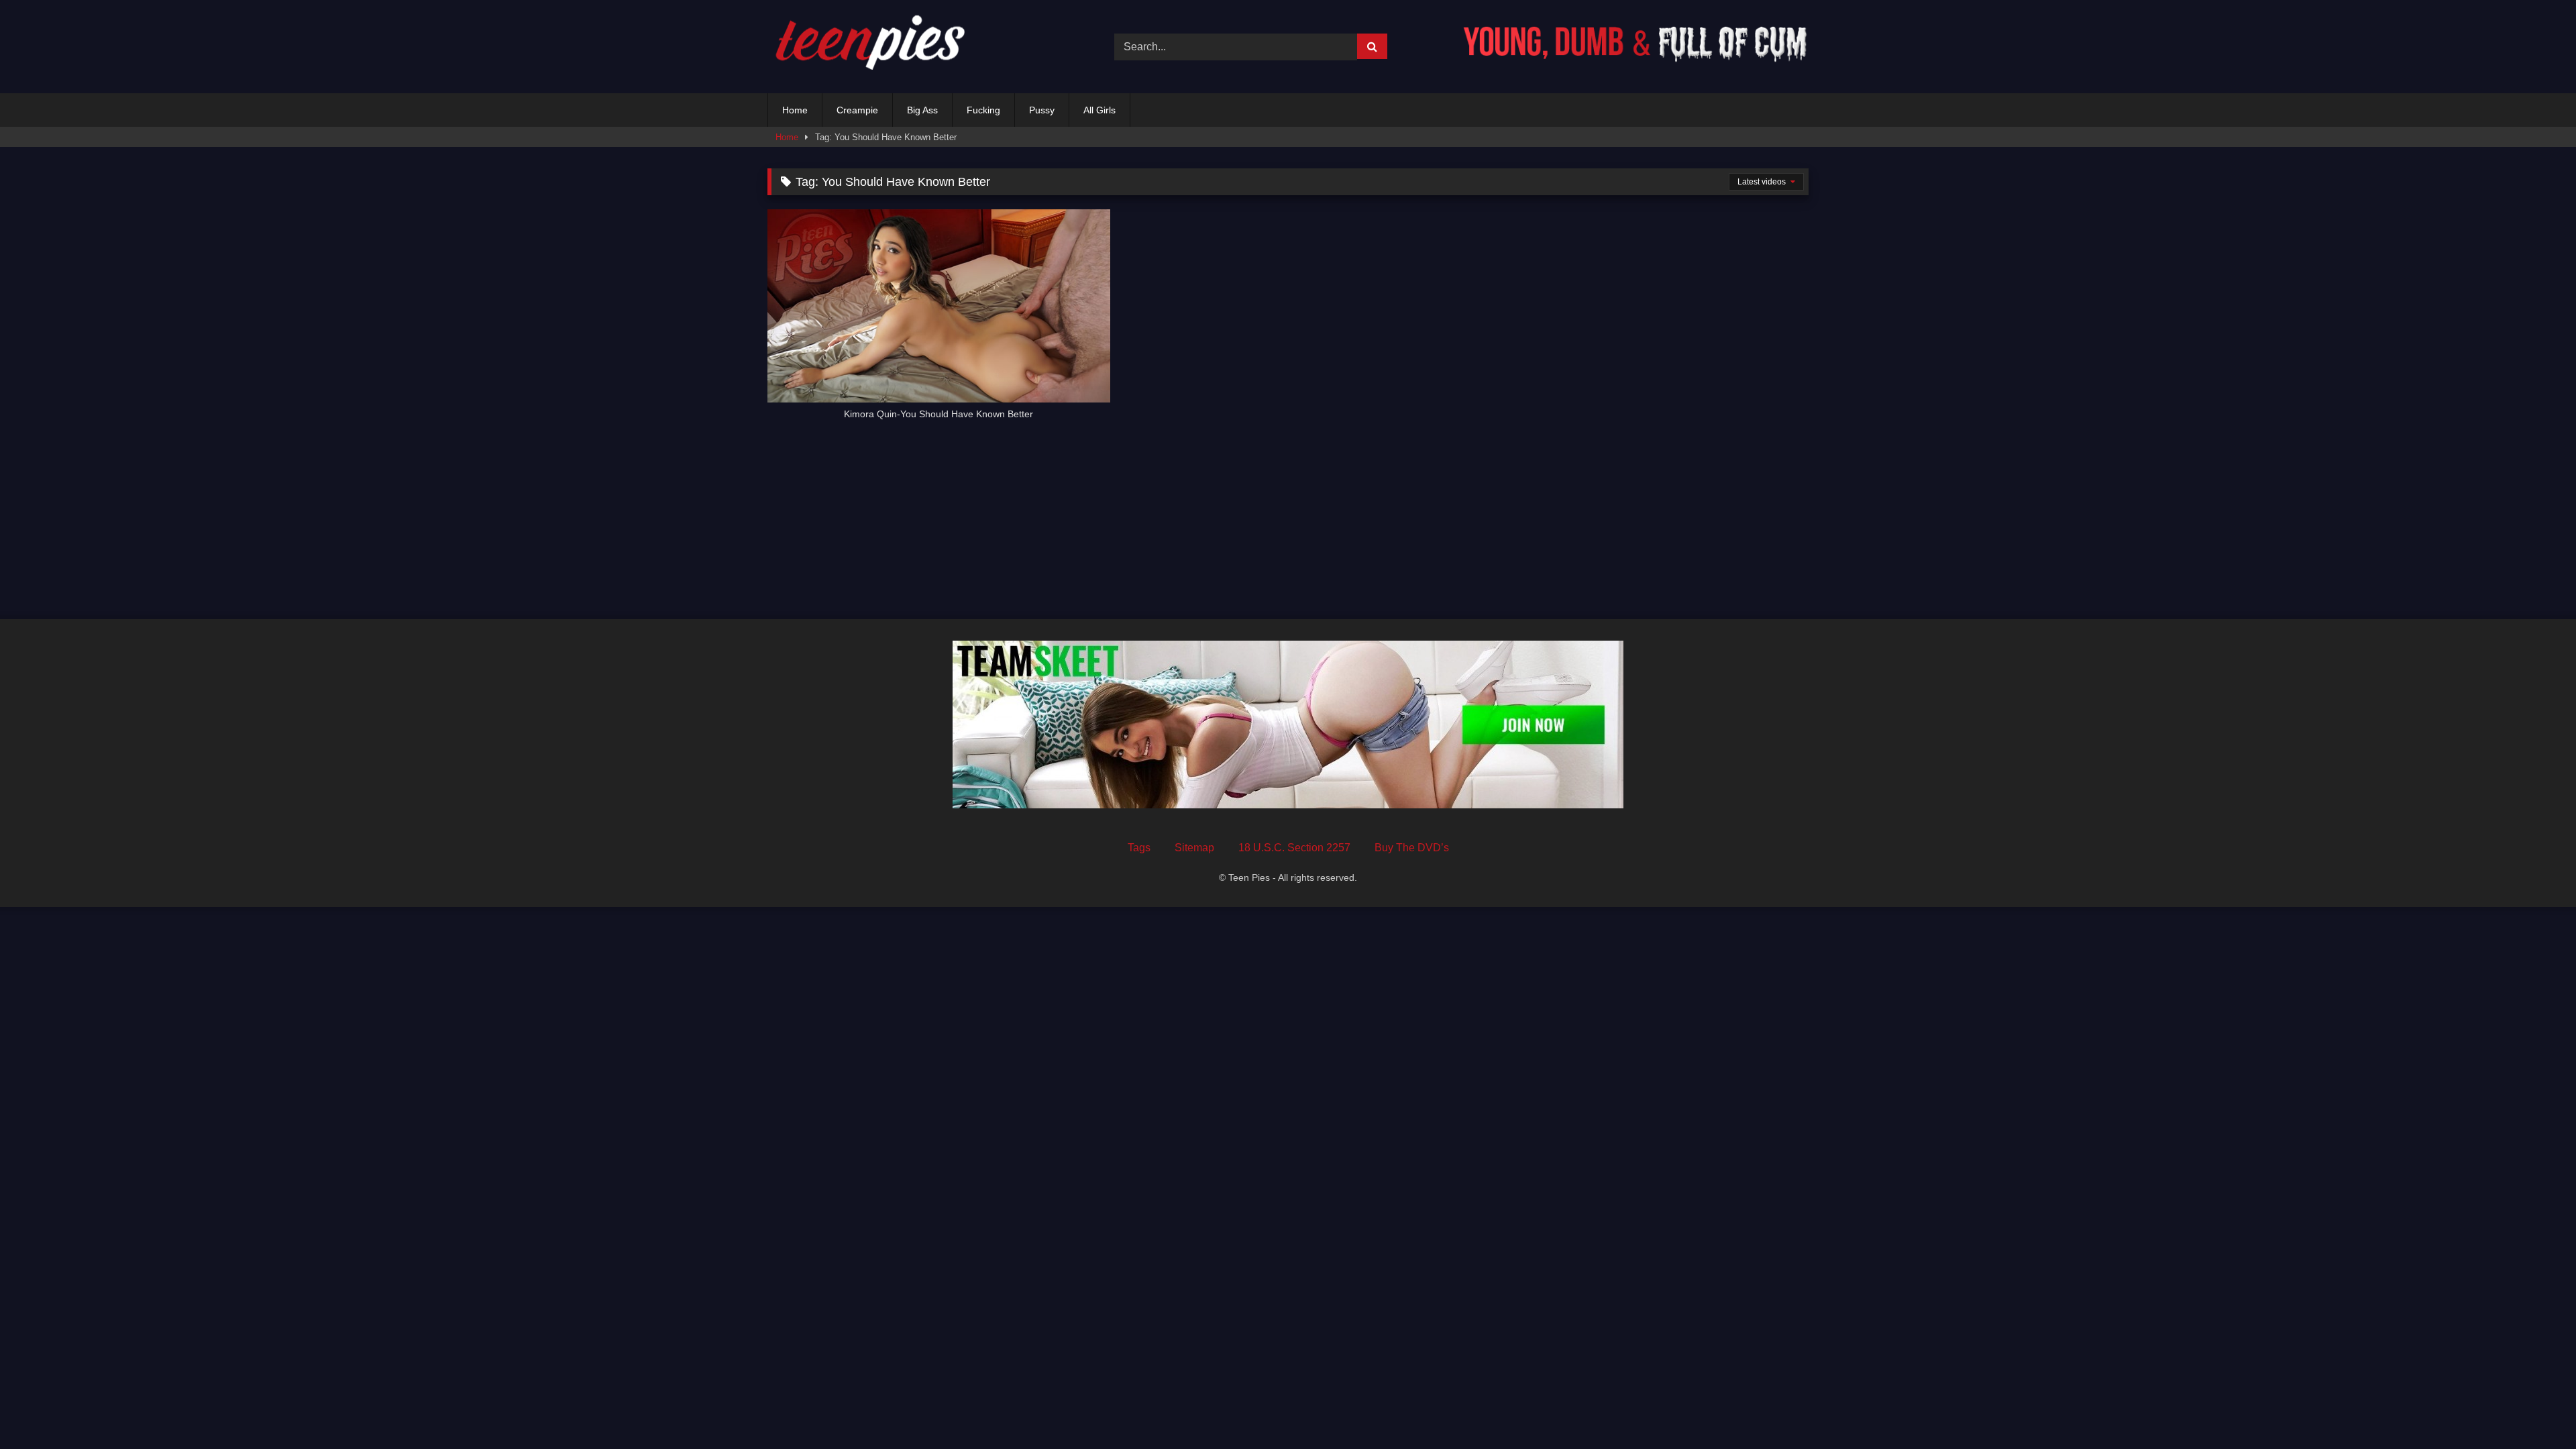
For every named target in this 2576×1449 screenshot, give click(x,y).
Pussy (1042, 110)
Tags (1139, 848)
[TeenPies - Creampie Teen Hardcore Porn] (868, 47)
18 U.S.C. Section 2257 (1294, 848)
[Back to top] (2534, 1409)
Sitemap (1194, 848)
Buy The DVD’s (1412, 848)
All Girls (1099, 110)
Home (795, 110)
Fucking (983, 110)
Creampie (857, 110)
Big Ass (922, 110)
